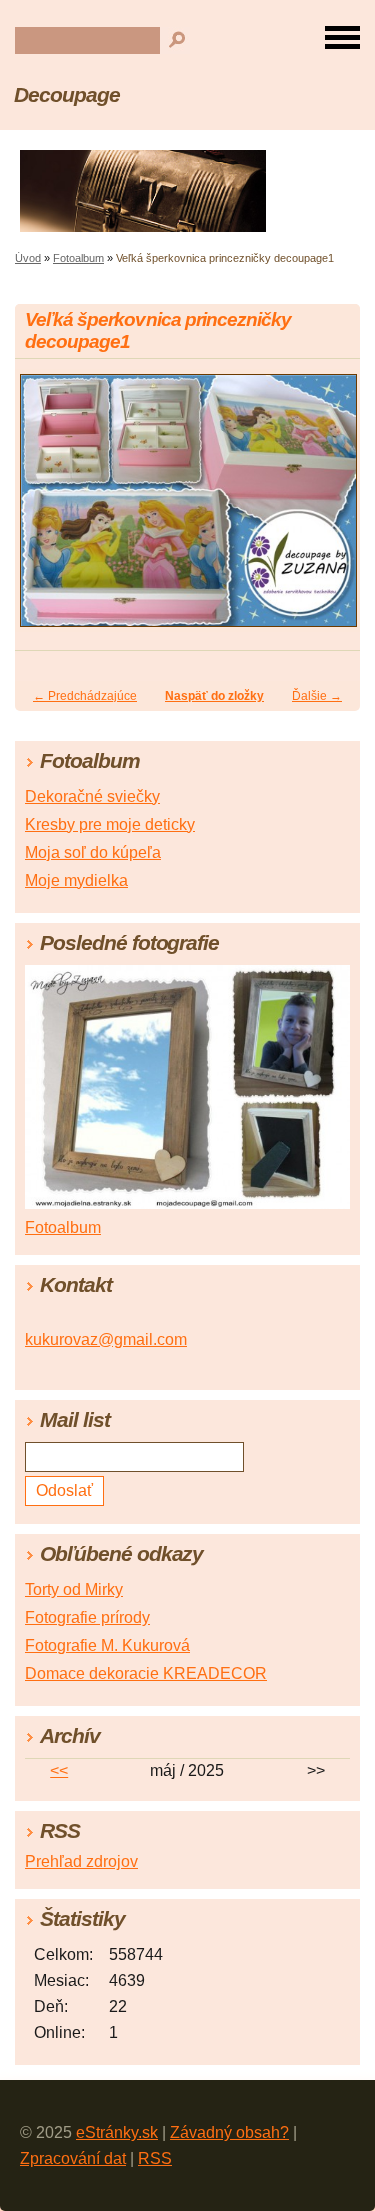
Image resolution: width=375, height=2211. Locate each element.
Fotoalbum (78, 258)
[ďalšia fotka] (327, 509)
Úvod (28, 258)
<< (59, 1770)
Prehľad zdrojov (81, 1861)
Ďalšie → (317, 696)
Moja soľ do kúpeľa (93, 852)
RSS (155, 2158)
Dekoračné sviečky (92, 796)
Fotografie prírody (87, 1617)
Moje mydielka (76, 880)
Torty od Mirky (74, 1589)
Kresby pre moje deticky (110, 824)
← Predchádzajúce (85, 696)
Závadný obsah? (229, 2132)
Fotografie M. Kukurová (107, 1645)
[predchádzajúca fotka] (47, 509)
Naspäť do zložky (214, 696)
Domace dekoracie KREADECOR (146, 1673)
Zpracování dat (73, 2158)
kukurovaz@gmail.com (106, 1339)
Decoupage (67, 94)
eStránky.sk (117, 2132)
